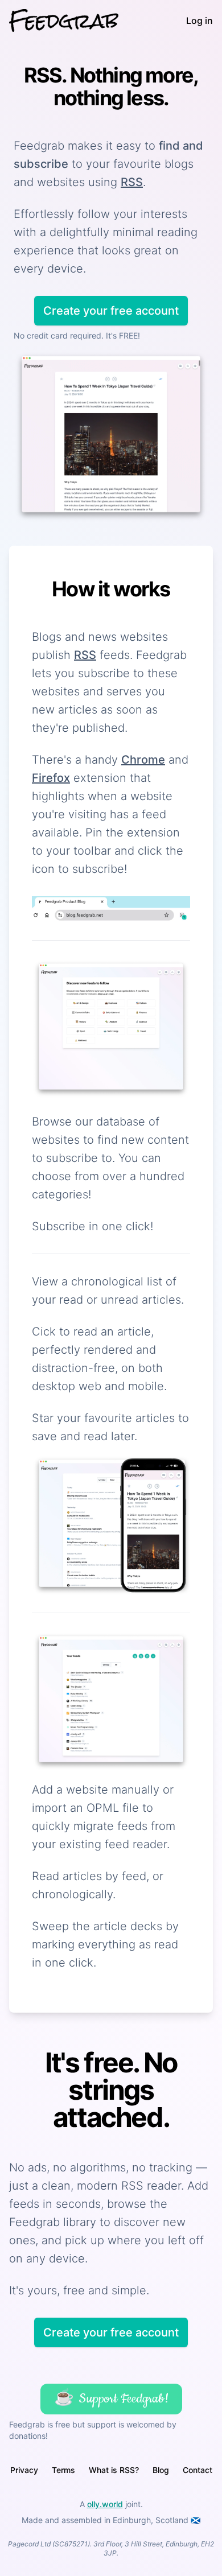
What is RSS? (114, 2470)
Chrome (143, 760)
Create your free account (111, 311)
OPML (103, 1808)
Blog (161, 2470)
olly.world (105, 2504)
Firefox (51, 778)
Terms (63, 2470)
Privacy (24, 2470)
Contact (198, 2470)
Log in (200, 20)
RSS (132, 182)
